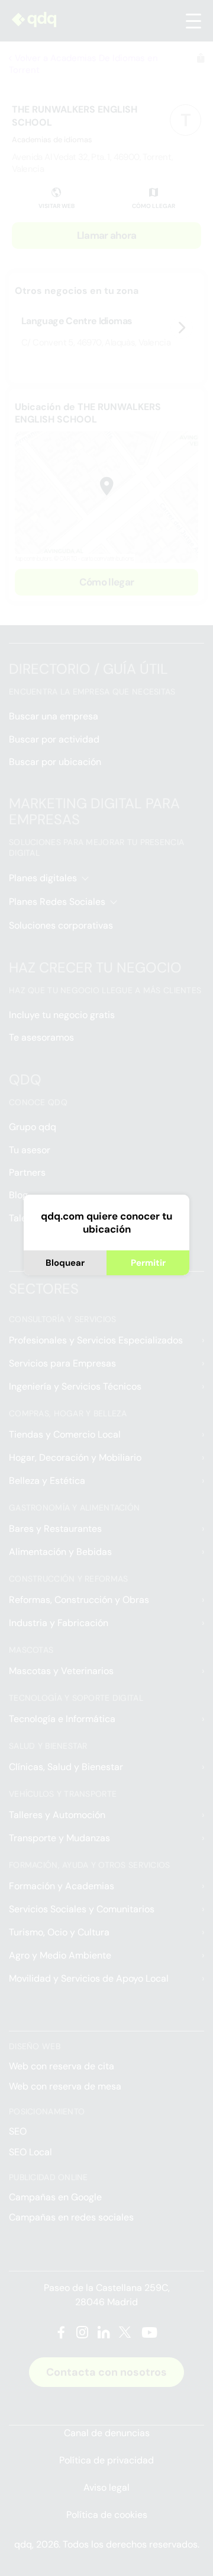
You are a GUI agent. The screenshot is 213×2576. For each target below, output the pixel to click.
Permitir (148, 1263)
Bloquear (65, 1263)
